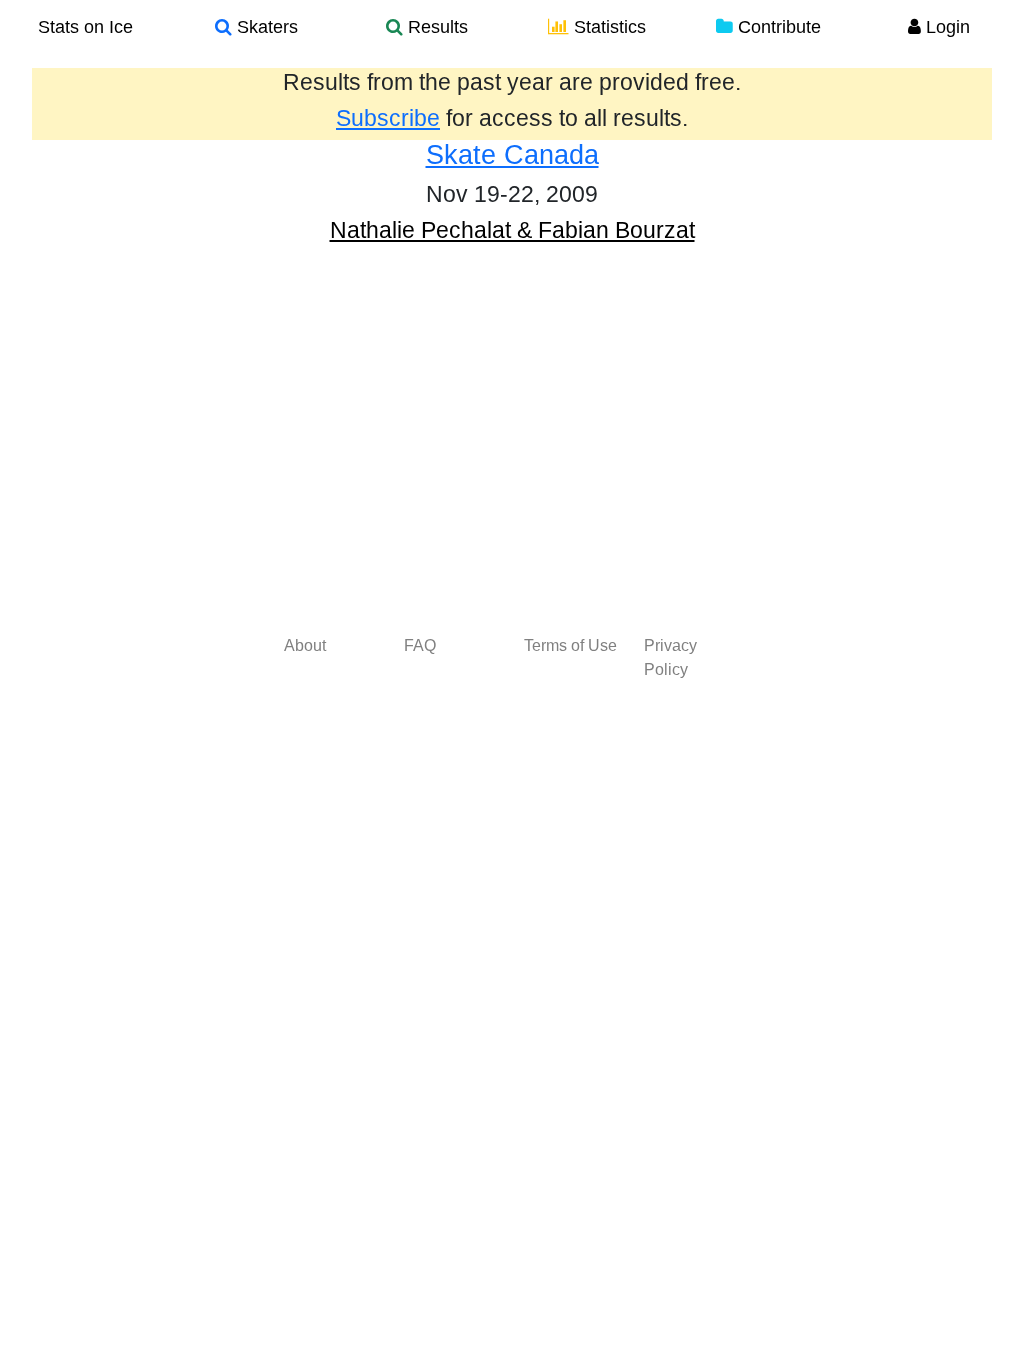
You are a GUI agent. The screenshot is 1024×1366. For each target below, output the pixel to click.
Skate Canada (512, 155)
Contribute (777, 27)
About (305, 645)
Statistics (607, 27)
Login (945, 27)
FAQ (420, 645)
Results (435, 27)
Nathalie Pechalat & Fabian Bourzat (512, 230)
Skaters (265, 27)
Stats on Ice (85, 27)
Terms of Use (570, 645)
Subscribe (388, 118)
